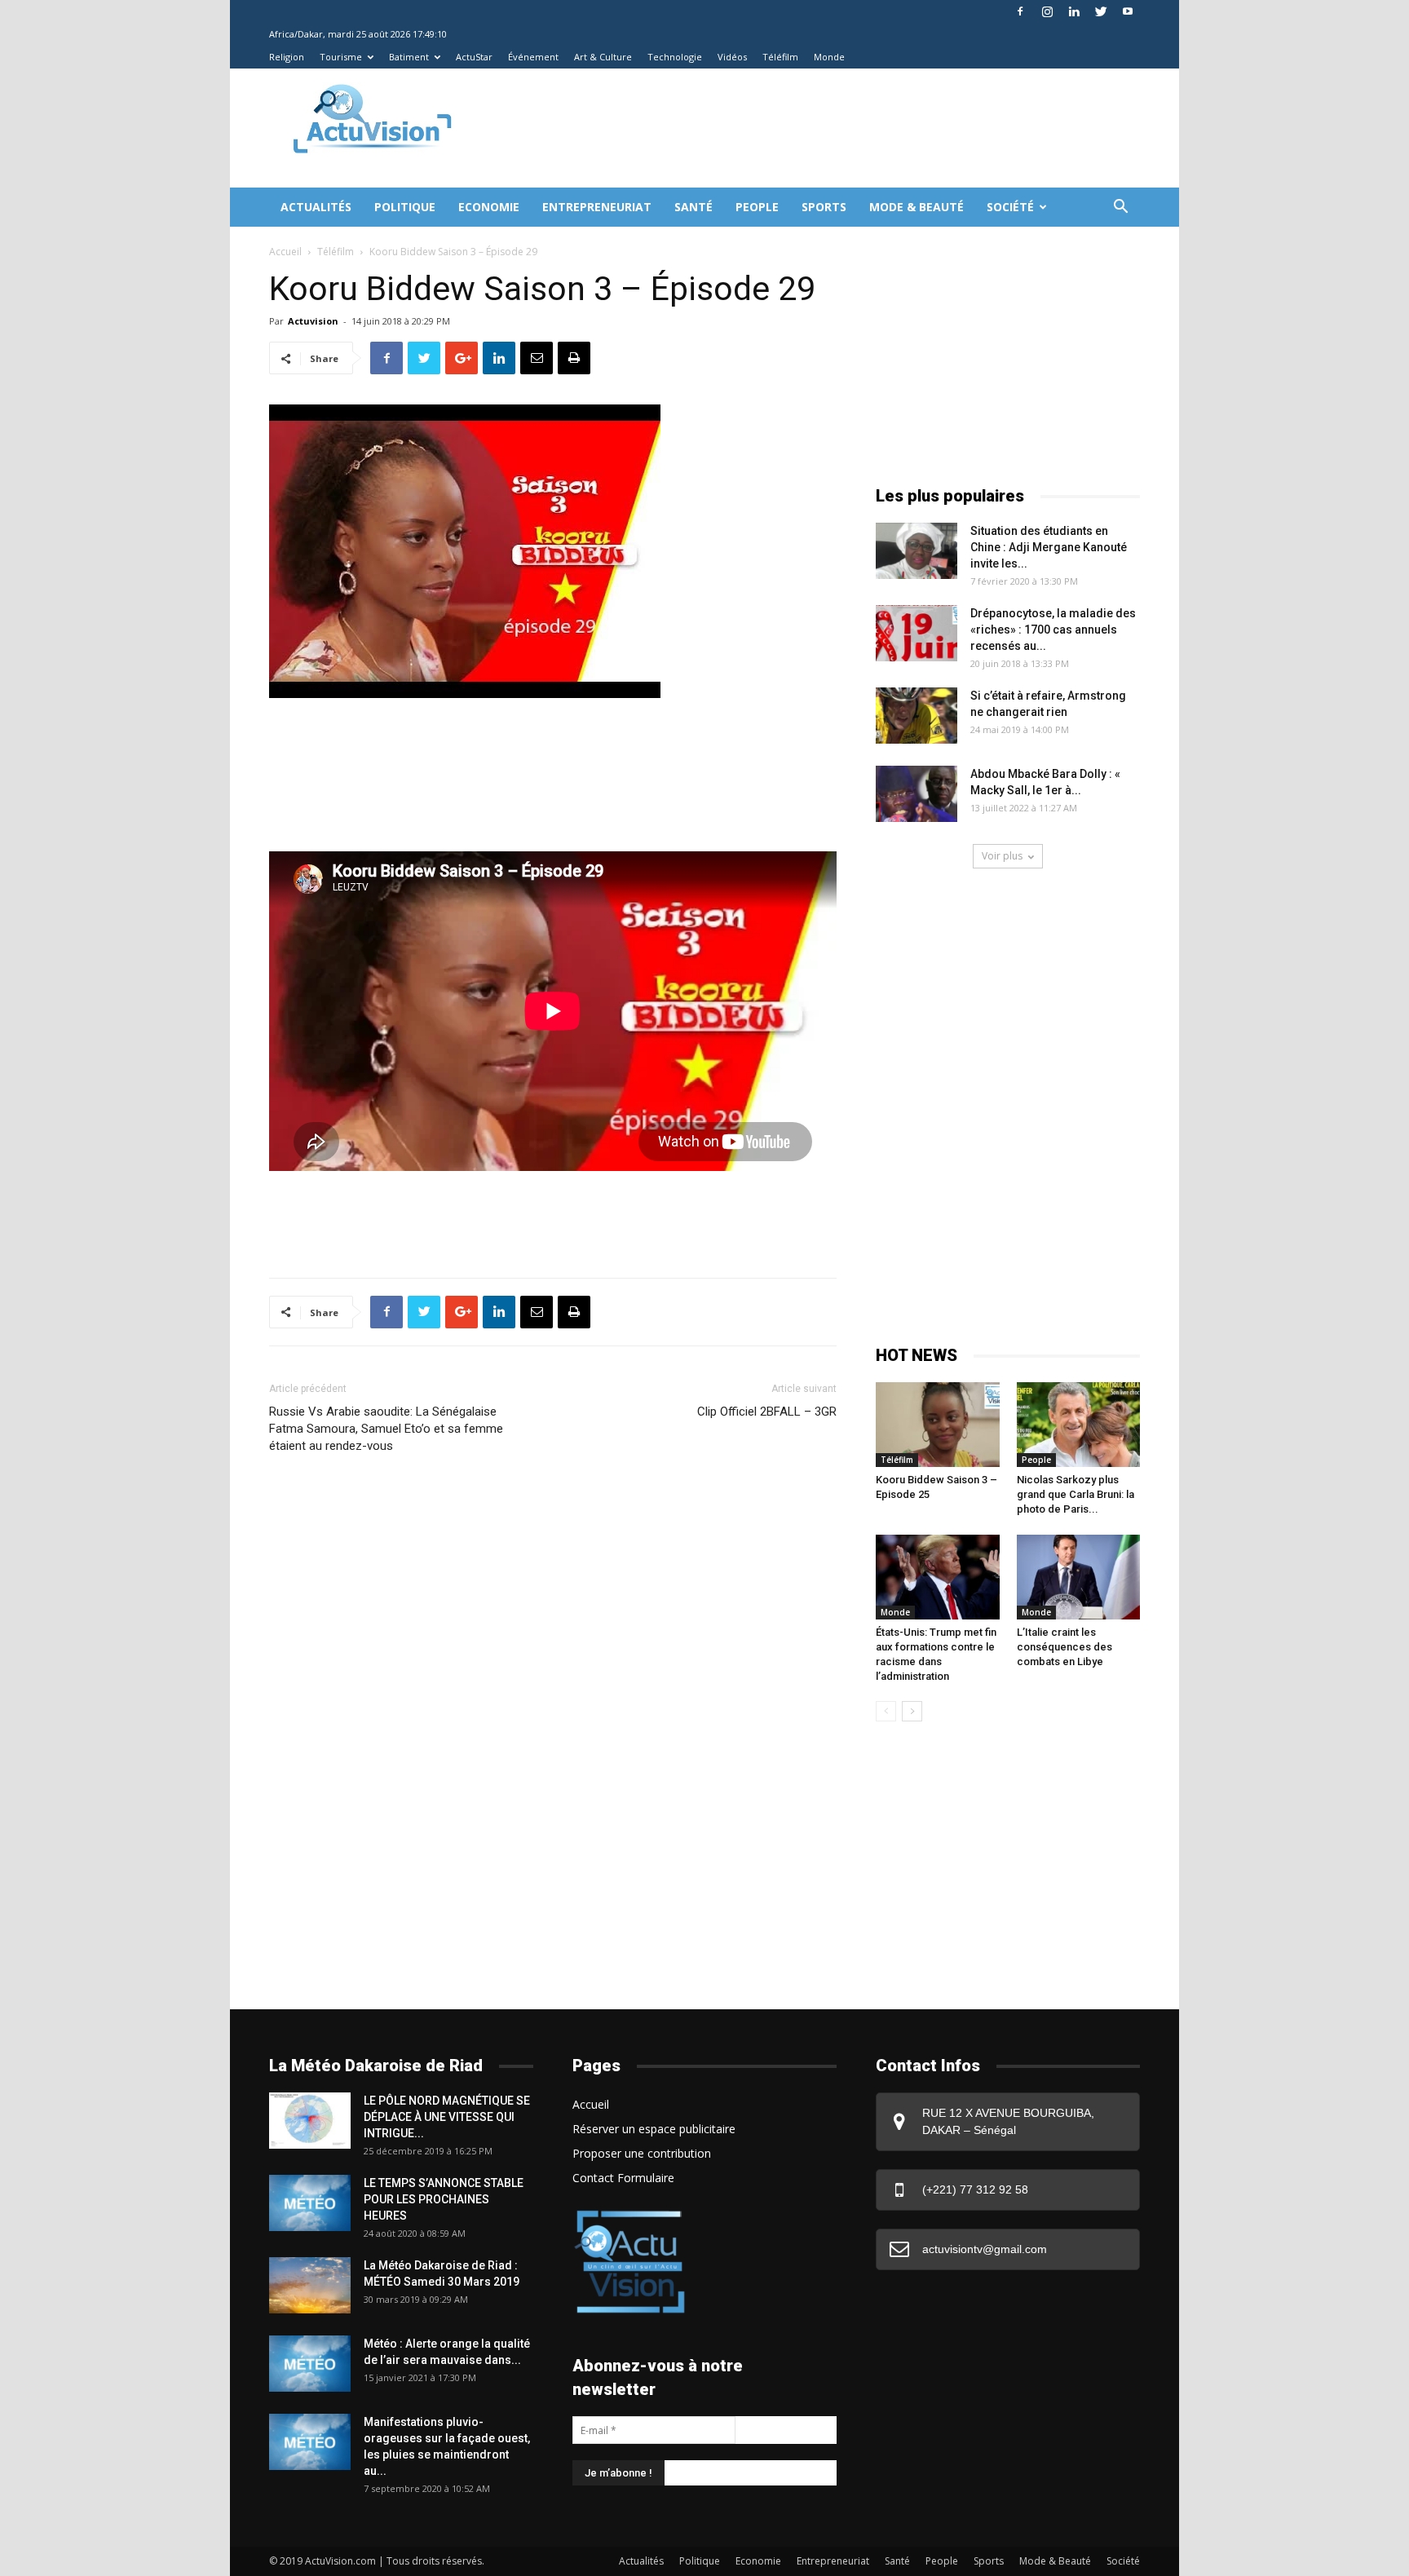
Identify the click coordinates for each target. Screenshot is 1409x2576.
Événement (533, 57)
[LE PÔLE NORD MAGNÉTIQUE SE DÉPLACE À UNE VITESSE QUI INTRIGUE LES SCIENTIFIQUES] (310, 2121)
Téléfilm (780, 57)
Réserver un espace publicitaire (654, 2129)
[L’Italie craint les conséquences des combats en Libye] (1079, 1577)
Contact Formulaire (623, 2178)
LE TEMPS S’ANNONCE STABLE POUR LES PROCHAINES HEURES (444, 2199)
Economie (489, 207)
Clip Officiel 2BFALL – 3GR (767, 1412)
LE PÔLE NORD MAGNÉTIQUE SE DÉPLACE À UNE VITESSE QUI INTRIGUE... (447, 2117)
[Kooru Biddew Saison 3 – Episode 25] (938, 1425)
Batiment (409, 57)
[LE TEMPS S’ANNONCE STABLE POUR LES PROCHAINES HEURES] (310, 2203)
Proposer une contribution (642, 2153)
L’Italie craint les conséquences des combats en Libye (1064, 1647)
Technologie (675, 57)
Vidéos (732, 57)
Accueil (285, 252)
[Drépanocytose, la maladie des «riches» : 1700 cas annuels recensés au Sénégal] (917, 633)
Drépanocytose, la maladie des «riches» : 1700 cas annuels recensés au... (1053, 630)
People (757, 207)
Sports (824, 207)
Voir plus (1002, 856)
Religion (287, 57)
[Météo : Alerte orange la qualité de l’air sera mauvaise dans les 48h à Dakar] (310, 2364)
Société (1010, 207)
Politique (405, 207)
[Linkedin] (1074, 11)
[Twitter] (1101, 11)
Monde (829, 57)
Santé (693, 207)
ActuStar (474, 57)
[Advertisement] (773, 128)
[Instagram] (1047, 11)
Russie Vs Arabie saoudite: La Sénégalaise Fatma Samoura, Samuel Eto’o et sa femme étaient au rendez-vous (386, 1429)
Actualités (316, 207)
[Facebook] (1020, 11)
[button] (1120, 208)
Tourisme (341, 57)
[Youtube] (1128, 11)
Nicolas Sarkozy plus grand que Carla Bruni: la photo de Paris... (1076, 1494)
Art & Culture (603, 57)
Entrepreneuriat (597, 207)
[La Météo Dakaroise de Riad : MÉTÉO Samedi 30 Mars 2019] (310, 2285)
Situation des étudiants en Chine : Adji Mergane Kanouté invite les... (1049, 547)
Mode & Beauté (917, 207)
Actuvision (313, 321)
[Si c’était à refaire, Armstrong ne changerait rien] (917, 716)
